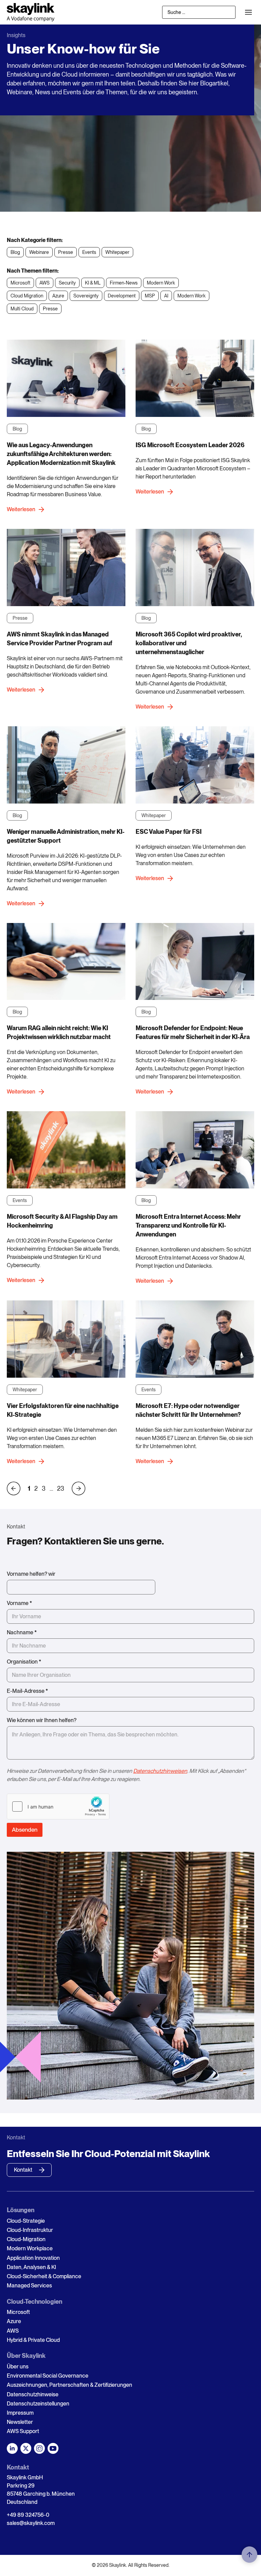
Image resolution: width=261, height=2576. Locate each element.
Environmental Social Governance (48, 2376)
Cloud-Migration (26, 2239)
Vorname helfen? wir (31, 1574)
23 (61, 1489)
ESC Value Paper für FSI (169, 832)
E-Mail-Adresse (27, 1691)
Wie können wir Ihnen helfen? (42, 1720)
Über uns (18, 2367)
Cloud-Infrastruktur (30, 2230)
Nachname (22, 1632)
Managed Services (29, 2286)
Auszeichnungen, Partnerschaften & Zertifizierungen (69, 2385)
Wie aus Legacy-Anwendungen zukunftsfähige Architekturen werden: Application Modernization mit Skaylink (61, 454)
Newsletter (20, 2422)
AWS (13, 2331)
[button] (248, 12)
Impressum (20, 2413)
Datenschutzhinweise (33, 2394)
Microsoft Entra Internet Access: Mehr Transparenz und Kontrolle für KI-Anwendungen (188, 1225)
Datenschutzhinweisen (160, 1771)
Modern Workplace (30, 2248)
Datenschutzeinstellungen (38, 2404)
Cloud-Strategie (26, 2221)
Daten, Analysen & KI (31, 2267)
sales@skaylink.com (31, 2523)
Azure (14, 2321)
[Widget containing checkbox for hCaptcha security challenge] (58, 1807)
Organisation (24, 1662)
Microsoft (18, 2312)
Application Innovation (33, 2258)
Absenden (25, 1830)
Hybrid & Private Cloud (33, 2340)
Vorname (19, 1603)
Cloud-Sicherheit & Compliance (44, 2276)
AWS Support (23, 2431)
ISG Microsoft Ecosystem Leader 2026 (190, 445)
